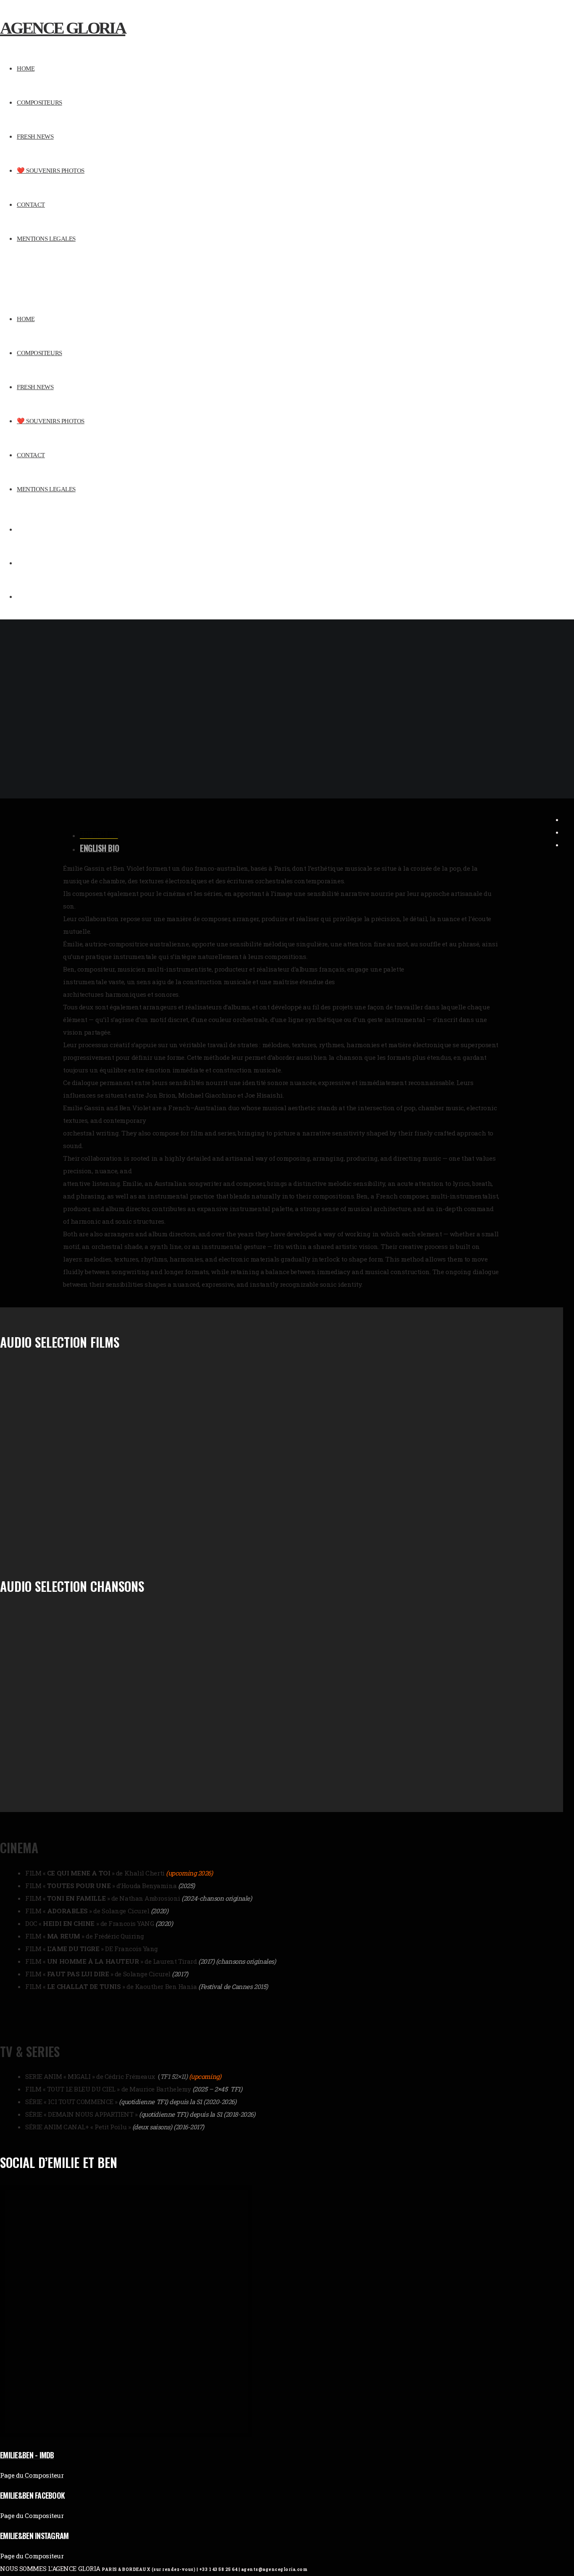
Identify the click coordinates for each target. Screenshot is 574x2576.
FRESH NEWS (35, 387)
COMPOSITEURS (39, 353)
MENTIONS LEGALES (46, 489)
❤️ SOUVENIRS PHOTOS (51, 421)
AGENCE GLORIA (63, 28)
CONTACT (31, 455)
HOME (26, 319)
